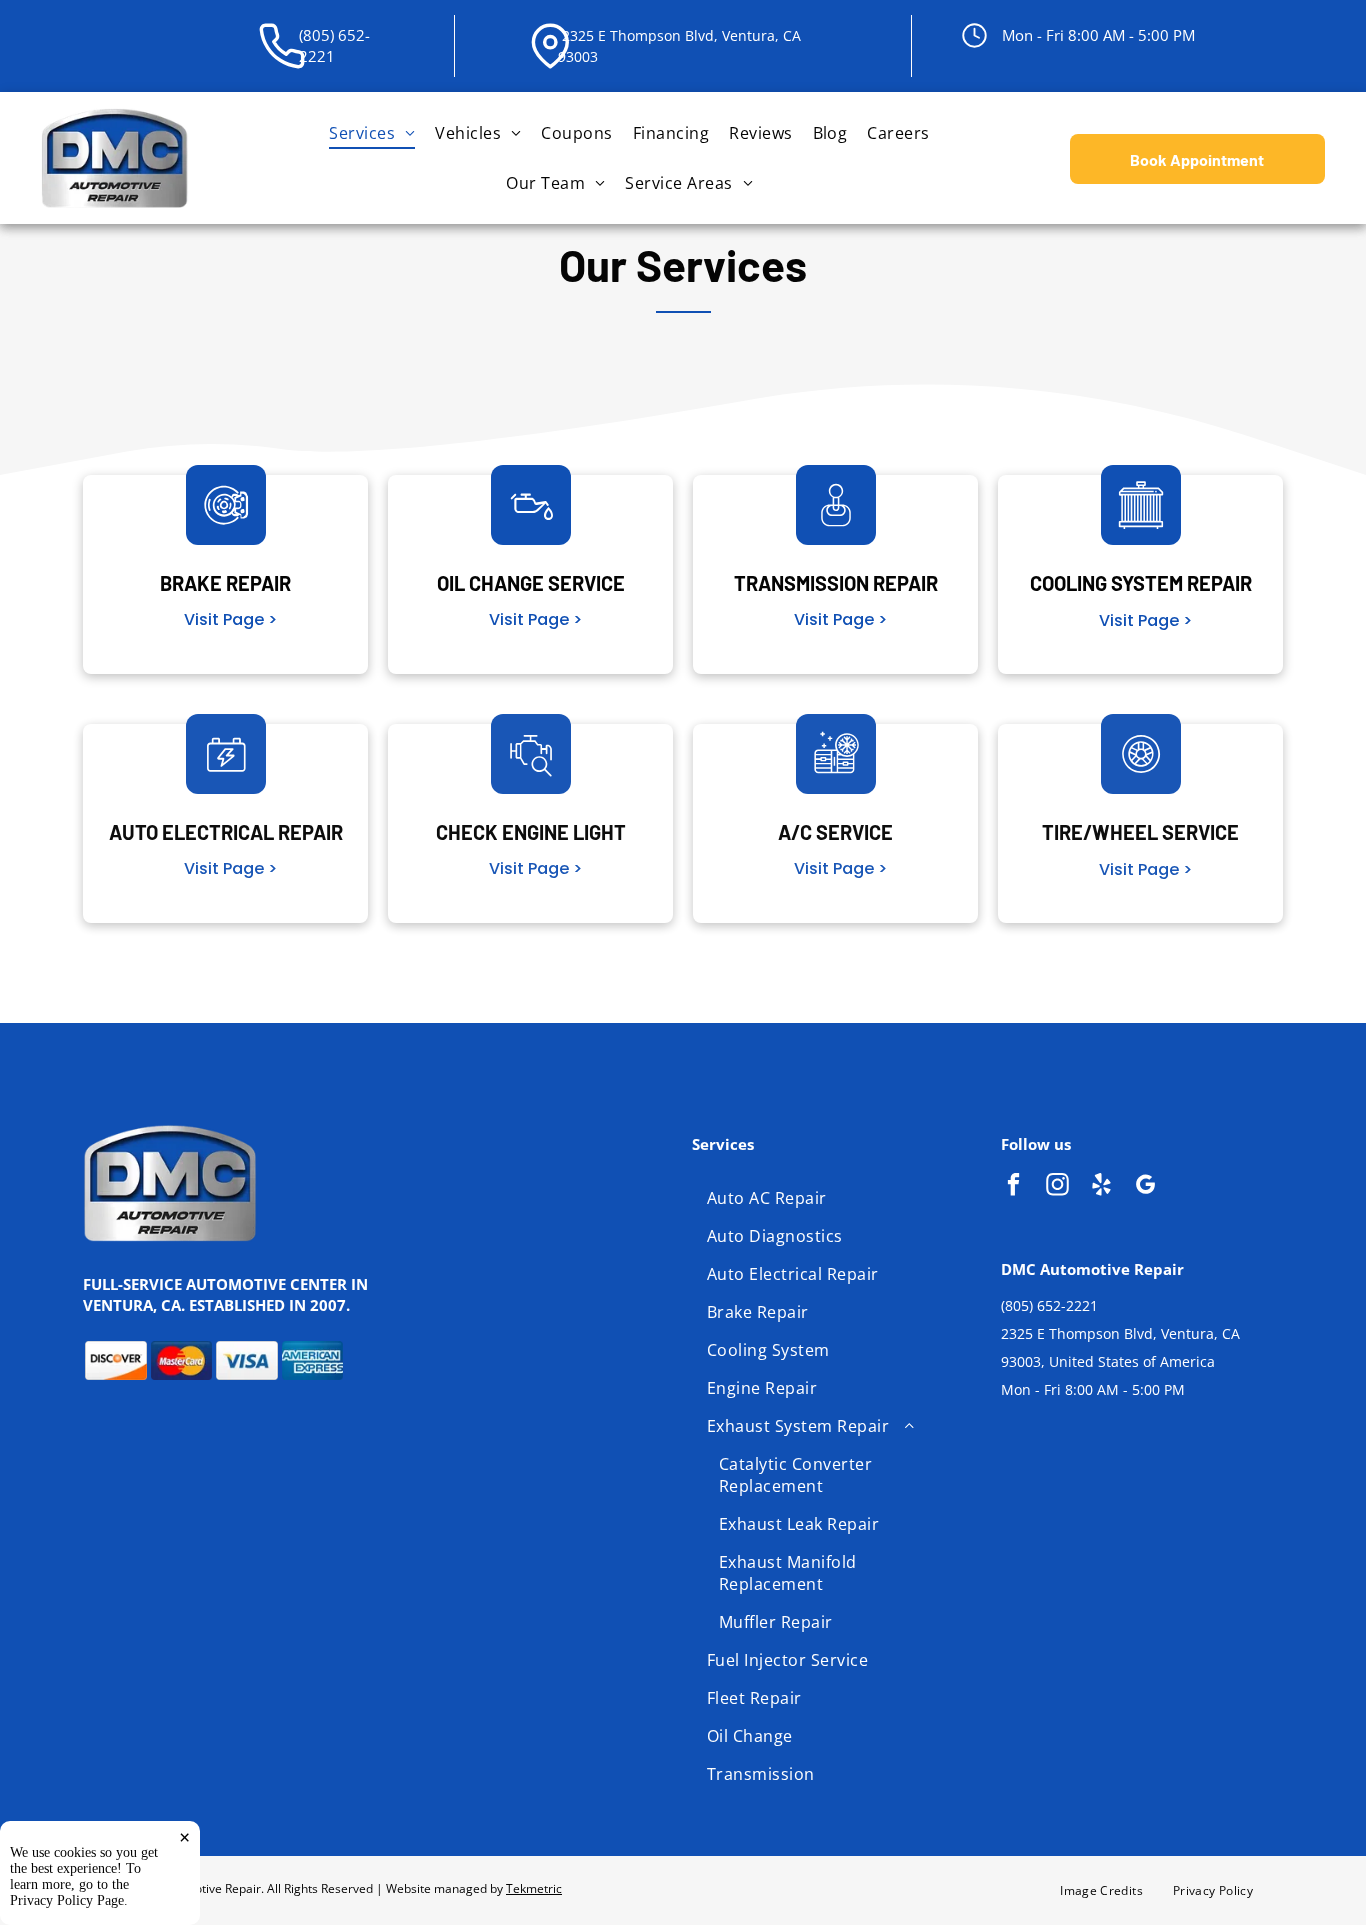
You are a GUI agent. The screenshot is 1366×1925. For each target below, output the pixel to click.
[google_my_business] (1145, 1187)
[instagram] (1057, 1187)
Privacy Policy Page (67, 1900)
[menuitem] (372, 133)
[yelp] (1101, 1187)
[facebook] (1013, 1187)
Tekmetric (534, 1888)
